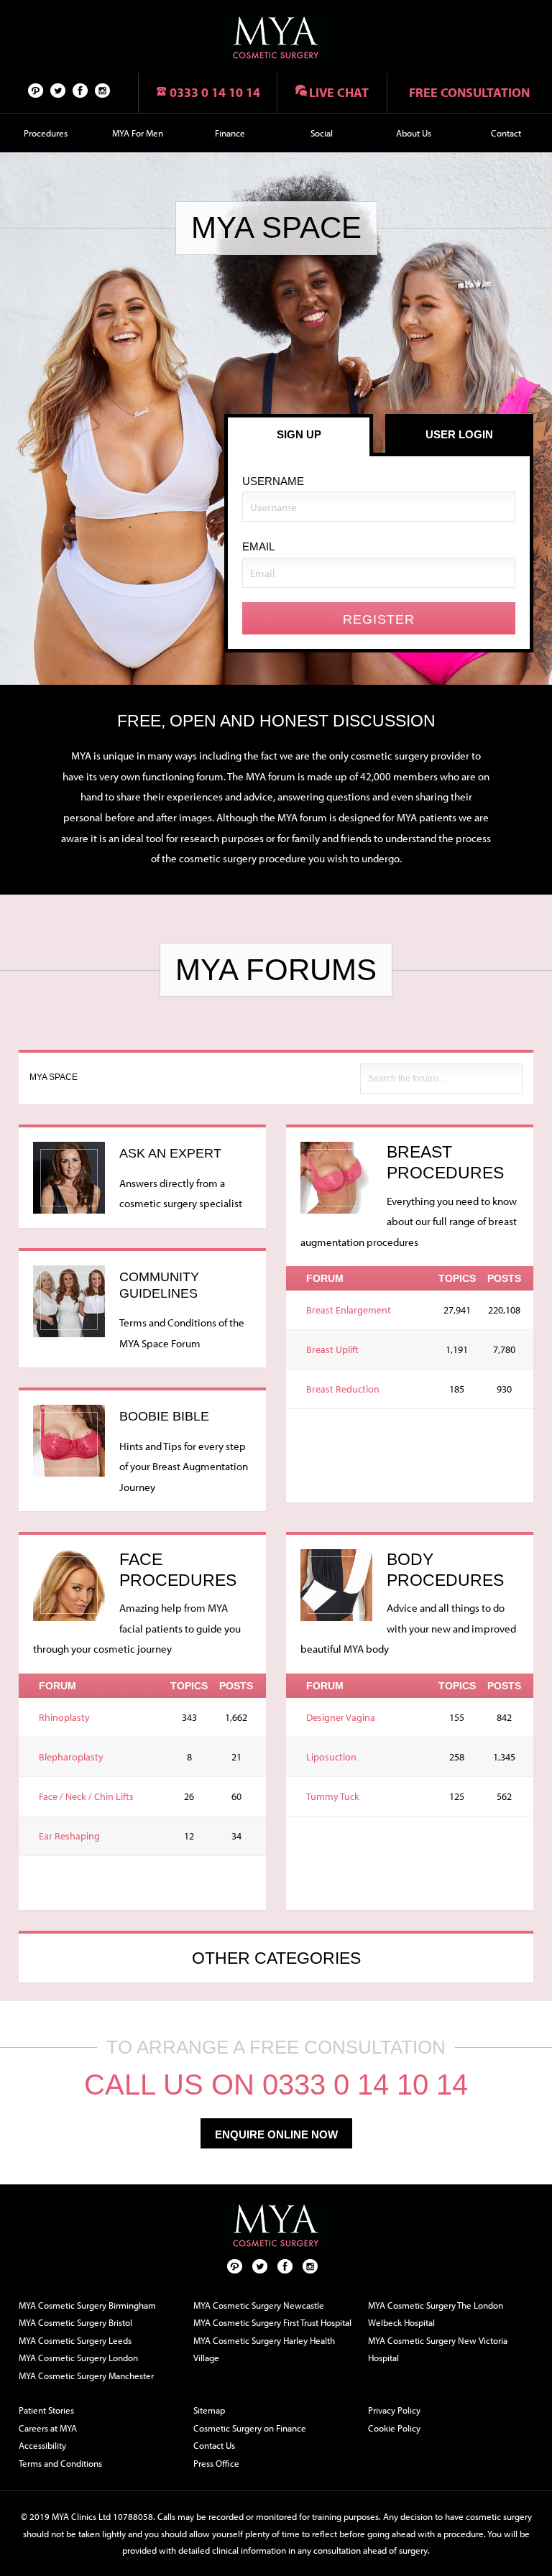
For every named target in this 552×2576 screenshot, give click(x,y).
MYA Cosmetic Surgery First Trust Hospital (272, 2322)
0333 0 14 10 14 (215, 92)
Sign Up (299, 434)
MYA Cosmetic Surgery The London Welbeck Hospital (436, 2314)
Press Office (216, 2463)
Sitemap (209, 2410)
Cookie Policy (394, 2428)
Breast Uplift (332, 1349)
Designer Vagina (341, 1717)
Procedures (46, 133)
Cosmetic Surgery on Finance (250, 2428)
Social (322, 133)
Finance (230, 133)
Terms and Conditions (60, 2463)
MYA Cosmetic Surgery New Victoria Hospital (438, 2349)
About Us (414, 133)
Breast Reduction (343, 1389)
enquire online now (276, 2134)
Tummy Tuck (333, 1796)
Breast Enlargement (349, 1310)
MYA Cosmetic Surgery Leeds (75, 2340)
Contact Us (214, 2445)
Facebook (80, 90)
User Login (459, 434)
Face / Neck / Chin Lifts (86, 1796)
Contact (506, 133)
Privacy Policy (394, 2410)
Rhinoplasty (64, 1717)
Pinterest (36, 90)
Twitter (58, 90)
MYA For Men (138, 133)
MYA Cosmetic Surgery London (78, 2358)
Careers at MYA (48, 2428)
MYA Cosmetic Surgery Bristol (75, 2322)
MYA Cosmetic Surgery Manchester (86, 2376)
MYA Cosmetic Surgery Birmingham (87, 2305)
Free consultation (469, 92)
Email (258, 546)
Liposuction (331, 1757)
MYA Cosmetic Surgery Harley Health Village (264, 2349)
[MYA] (276, 38)
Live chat (339, 92)
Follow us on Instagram (103, 90)
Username (273, 481)
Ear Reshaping (69, 1836)
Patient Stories (46, 2410)
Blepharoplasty (71, 1757)
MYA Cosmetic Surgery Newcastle (259, 2305)
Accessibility (42, 2445)
